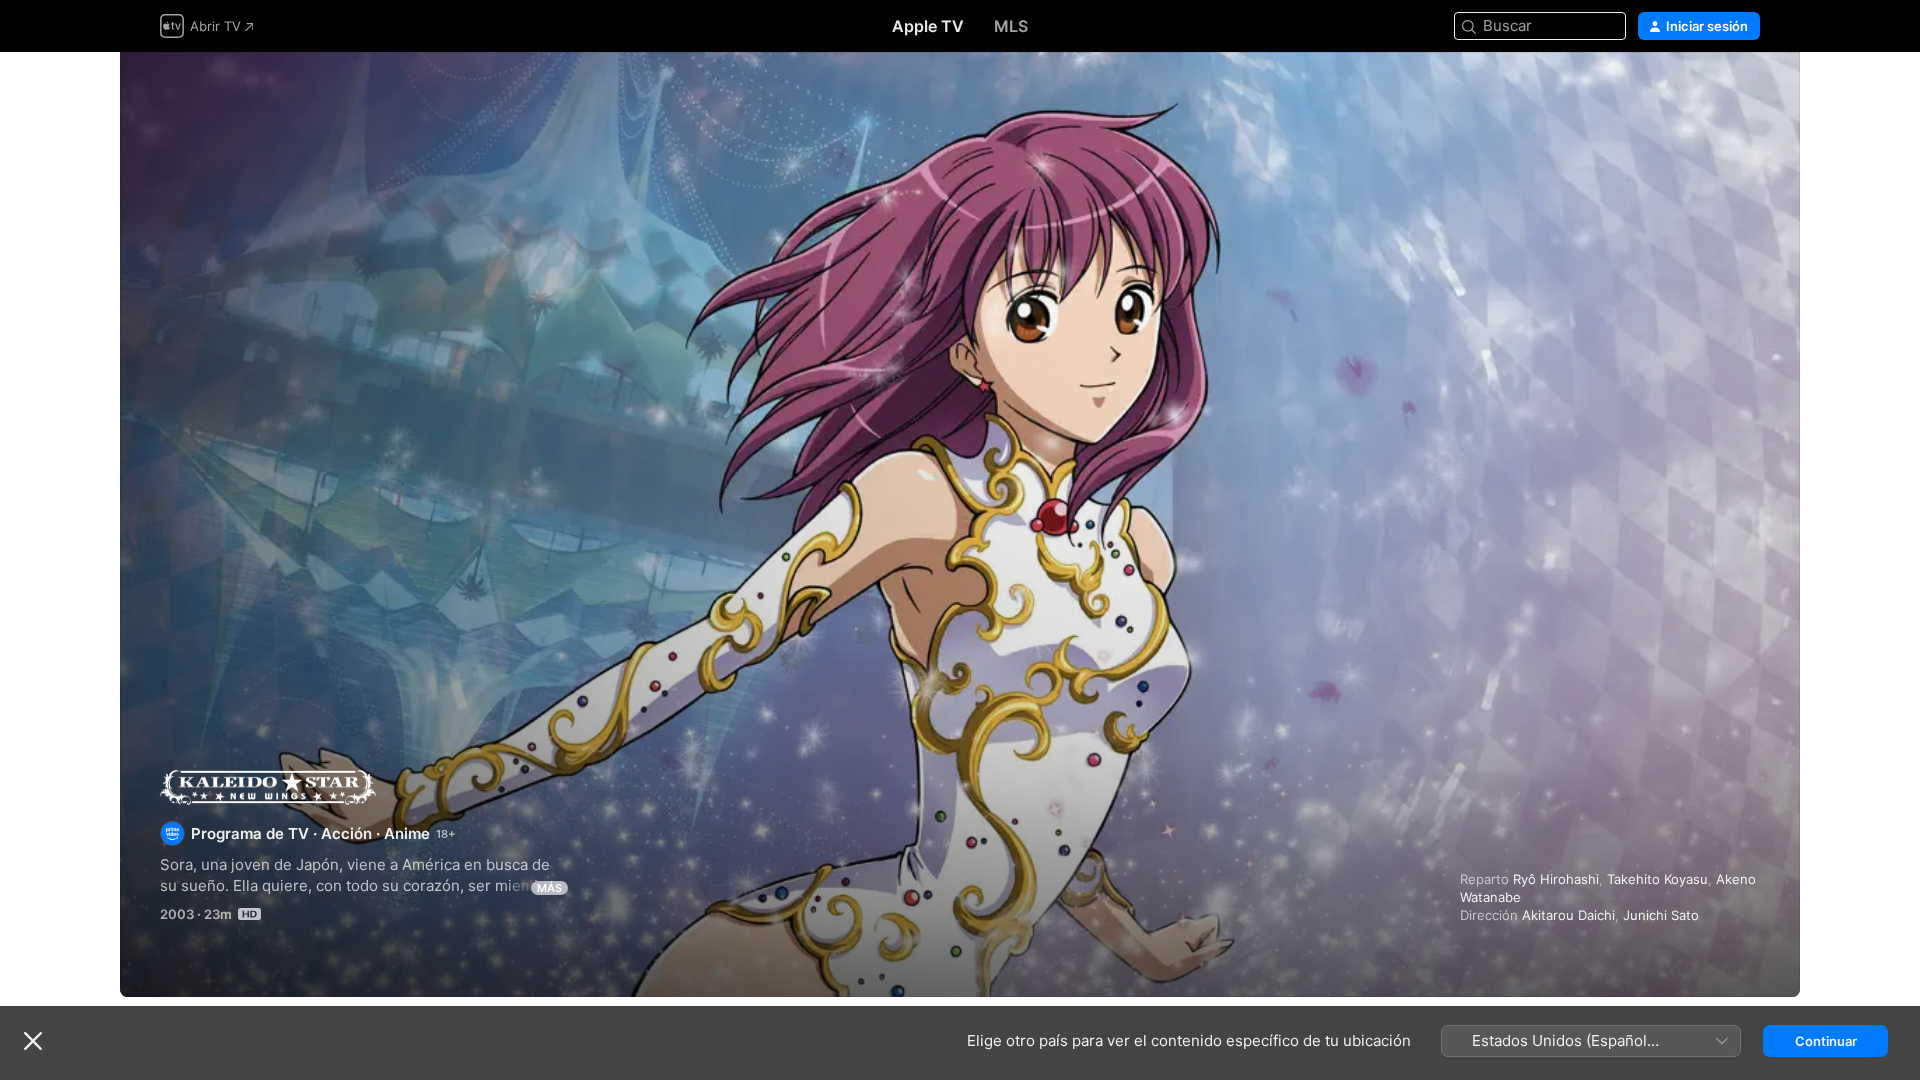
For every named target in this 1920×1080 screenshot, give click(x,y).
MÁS (549, 888)
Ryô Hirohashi (1556, 879)
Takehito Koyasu (1657, 879)
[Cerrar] (33, 1041)
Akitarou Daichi (1568, 915)
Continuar (1826, 1041)
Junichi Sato (1661, 915)
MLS (1011, 26)
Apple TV (928, 26)
